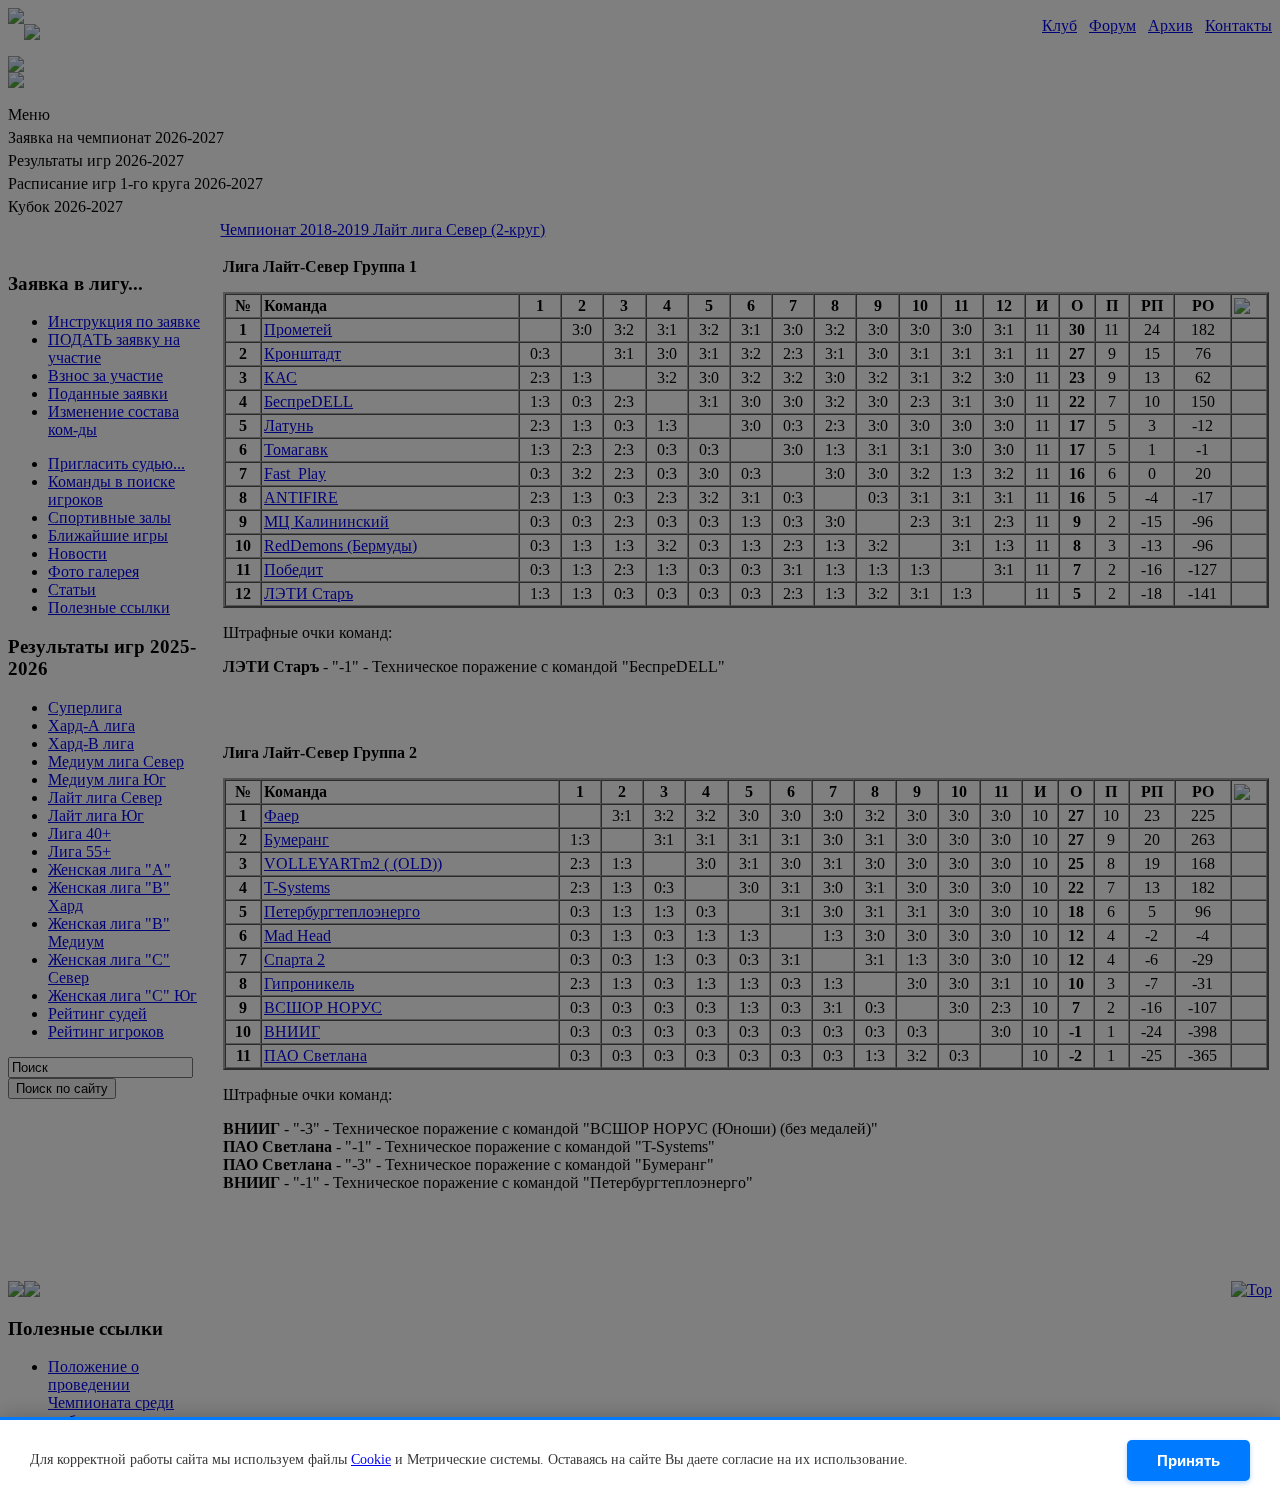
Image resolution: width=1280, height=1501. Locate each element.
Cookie (371, 1459)
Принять (1188, 1460)
